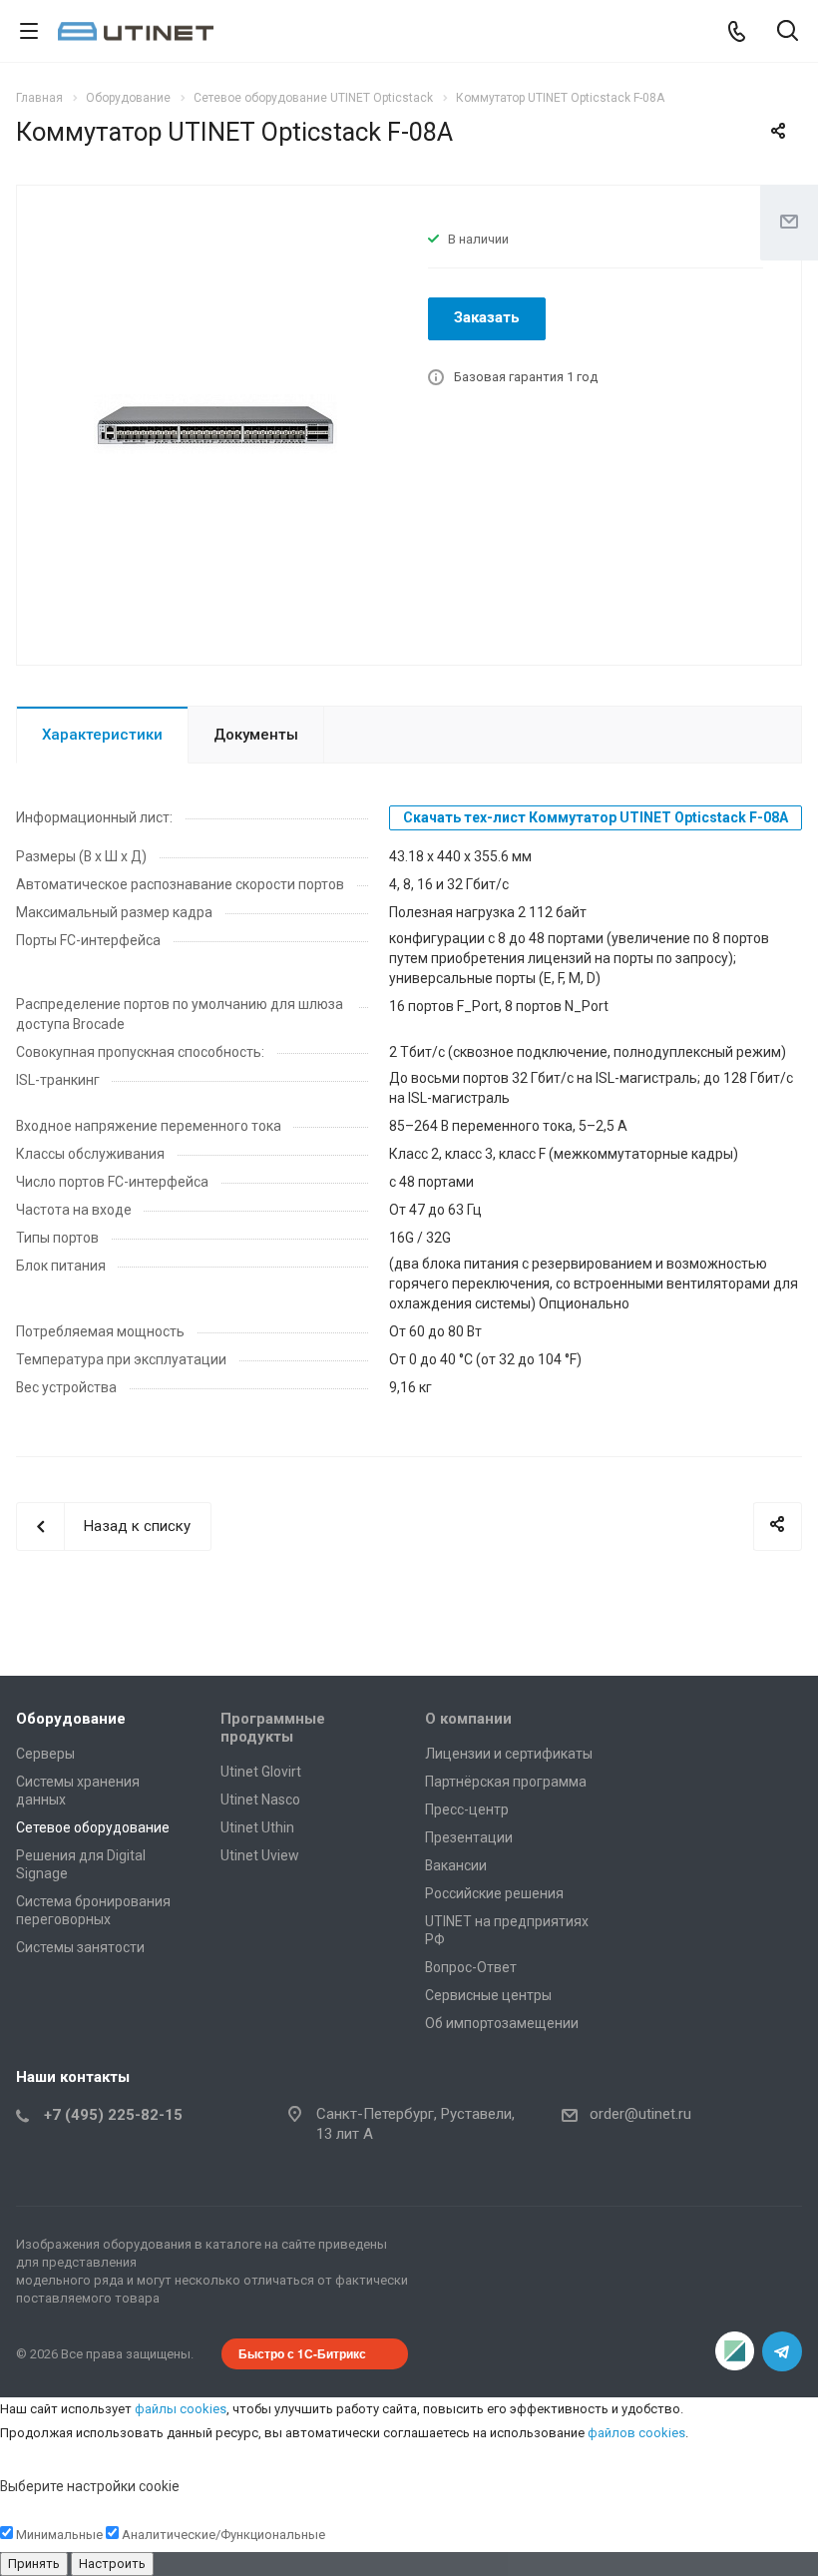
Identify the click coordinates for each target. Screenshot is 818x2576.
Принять (34, 2564)
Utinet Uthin (257, 1827)
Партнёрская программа (506, 1782)
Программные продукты (273, 1728)
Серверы (45, 1754)
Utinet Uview (260, 1855)
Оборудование (71, 1719)
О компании (468, 1719)
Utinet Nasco (260, 1800)
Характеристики (102, 735)
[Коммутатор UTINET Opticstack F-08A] (215, 423)
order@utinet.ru (640, 2114)
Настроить (112, 2564)
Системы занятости (80, 1947)
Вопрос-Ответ (471, 1967)
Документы (256, 735)
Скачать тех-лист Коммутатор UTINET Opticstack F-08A (596, 817)
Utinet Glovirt (261, 1772)
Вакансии (456, 1865)
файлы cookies (181, 2409)
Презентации (469, 1837)
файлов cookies (636, 2433)
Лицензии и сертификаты (509, 1754)
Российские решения (494, 1893)
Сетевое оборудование (93, 1827)
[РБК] (734, 2351)
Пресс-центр (467, 1809)
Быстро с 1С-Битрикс (302, 2353)
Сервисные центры (488, 1995)
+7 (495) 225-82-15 (113, 2115)
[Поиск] (788, 32)
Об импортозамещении (502, 2023)
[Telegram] (782, 2351)
